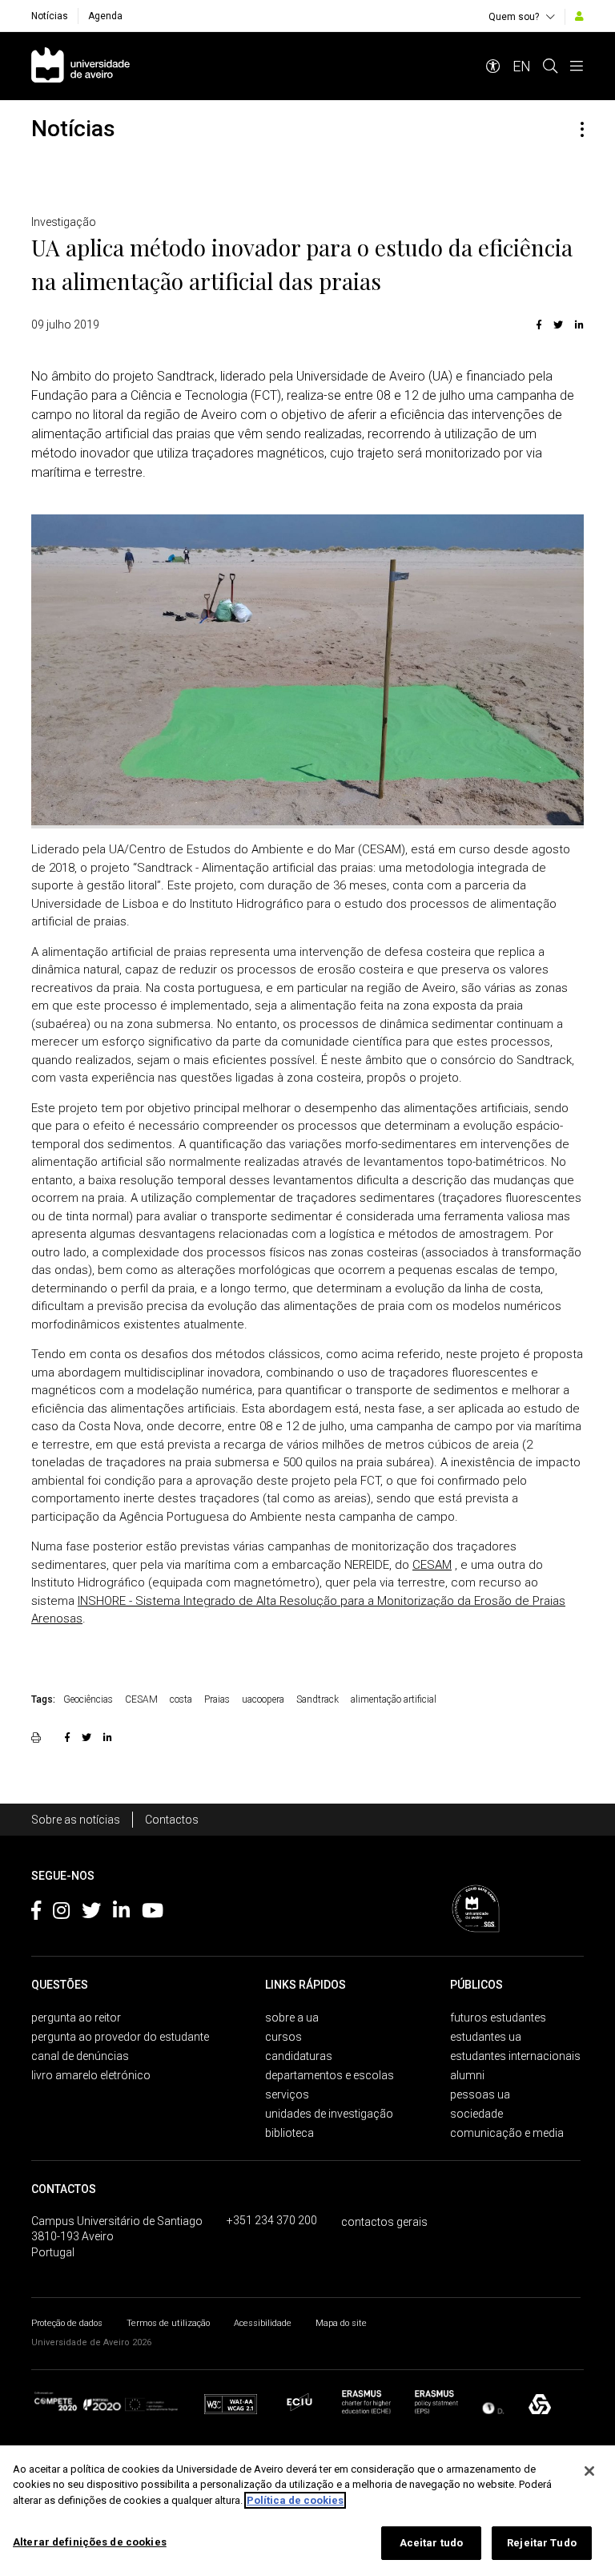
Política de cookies (295, 2500)
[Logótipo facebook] (36, 1913)
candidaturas (299, 2056)
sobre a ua (292, 2018)
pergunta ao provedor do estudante (120, 2037)
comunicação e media (507, 2133)
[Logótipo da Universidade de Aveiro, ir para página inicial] (80, 66)
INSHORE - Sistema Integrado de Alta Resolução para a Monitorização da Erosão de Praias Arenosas (298, 1610)
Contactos (172, 1820)
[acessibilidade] (493, 66)
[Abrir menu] (577, 66)
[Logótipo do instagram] (61, 1913)
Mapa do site (341, 2323)
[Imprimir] (38, 1737)
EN (522, 66)
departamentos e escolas (330, 2075)
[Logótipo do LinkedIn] (121, 1913)
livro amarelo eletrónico (91, 2075)
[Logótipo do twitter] (91, 1913)
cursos (283, 2037)
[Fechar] (589, 2471)
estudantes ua (486, 2037)
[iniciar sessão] (579, 16)
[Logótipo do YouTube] (153, 1913)
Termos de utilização (168, 2323)
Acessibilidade (263, 2323)
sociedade (476, 2114)
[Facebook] (539, 325)
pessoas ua (480, 2094)
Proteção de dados (67, 2323)
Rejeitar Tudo (542, 2543)
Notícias (50, 16)
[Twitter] (558, 325)
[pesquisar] (550, 66)
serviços (287, 2094)
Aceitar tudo (432, 2543)
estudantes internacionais (515, 2056)
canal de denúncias (80, 2056)
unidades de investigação (329, 2114)
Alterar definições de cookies (90, 2542)
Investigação (64, 222)
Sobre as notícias (76, 1820)
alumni (467, 2075)
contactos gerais (384, 2222)
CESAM (432, 1565)
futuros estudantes (498, 2018)
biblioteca (289, 2133)
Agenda (105, 16)
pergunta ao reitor (76, 2018)
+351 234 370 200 (272, 2220)
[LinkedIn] (577, 325)
